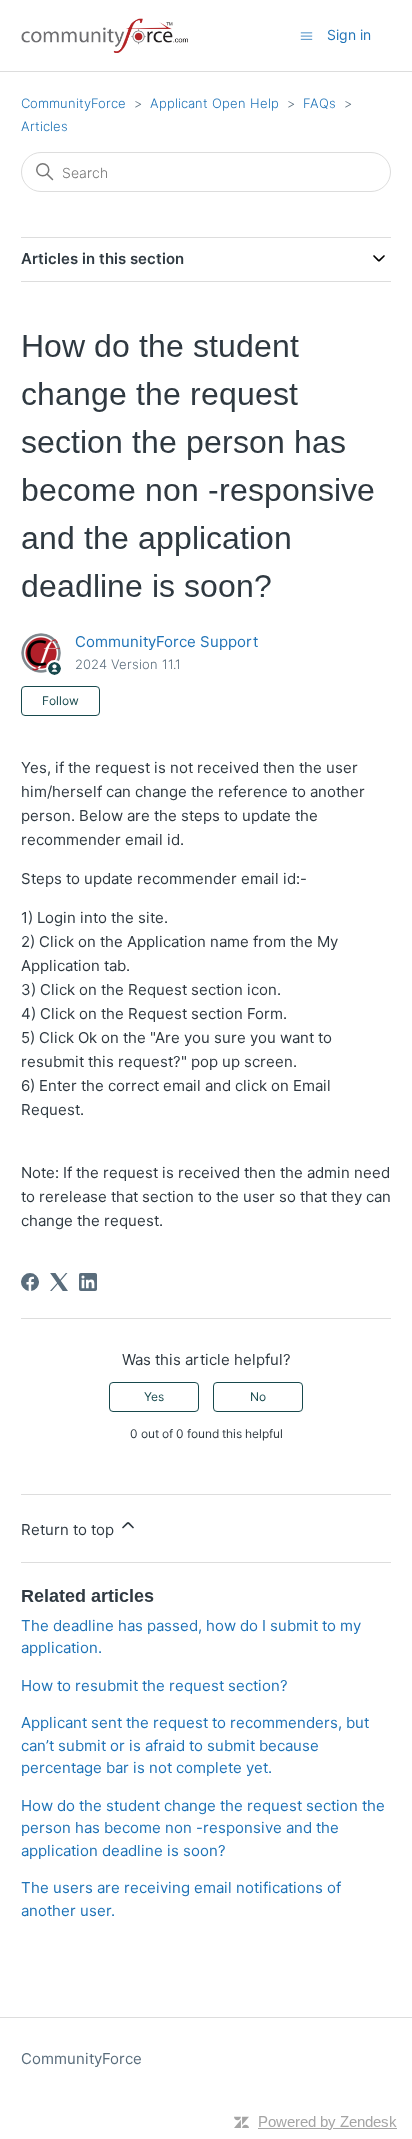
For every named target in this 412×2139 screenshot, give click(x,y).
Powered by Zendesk (327, 2121)
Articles (44, 126)
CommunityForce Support (166, 641)
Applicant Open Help (214, 103)
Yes (154, 1396)
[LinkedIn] (88, 1282)
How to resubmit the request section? (154, 1685)
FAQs (319, 103)
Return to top (69, 1529)
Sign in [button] (349, 34)
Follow (60, 700)
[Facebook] (30, 1282)
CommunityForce (73, 103)
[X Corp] (59, 1282)
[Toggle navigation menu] (306, 34)
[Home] (106, 35)
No (258, 1396)
